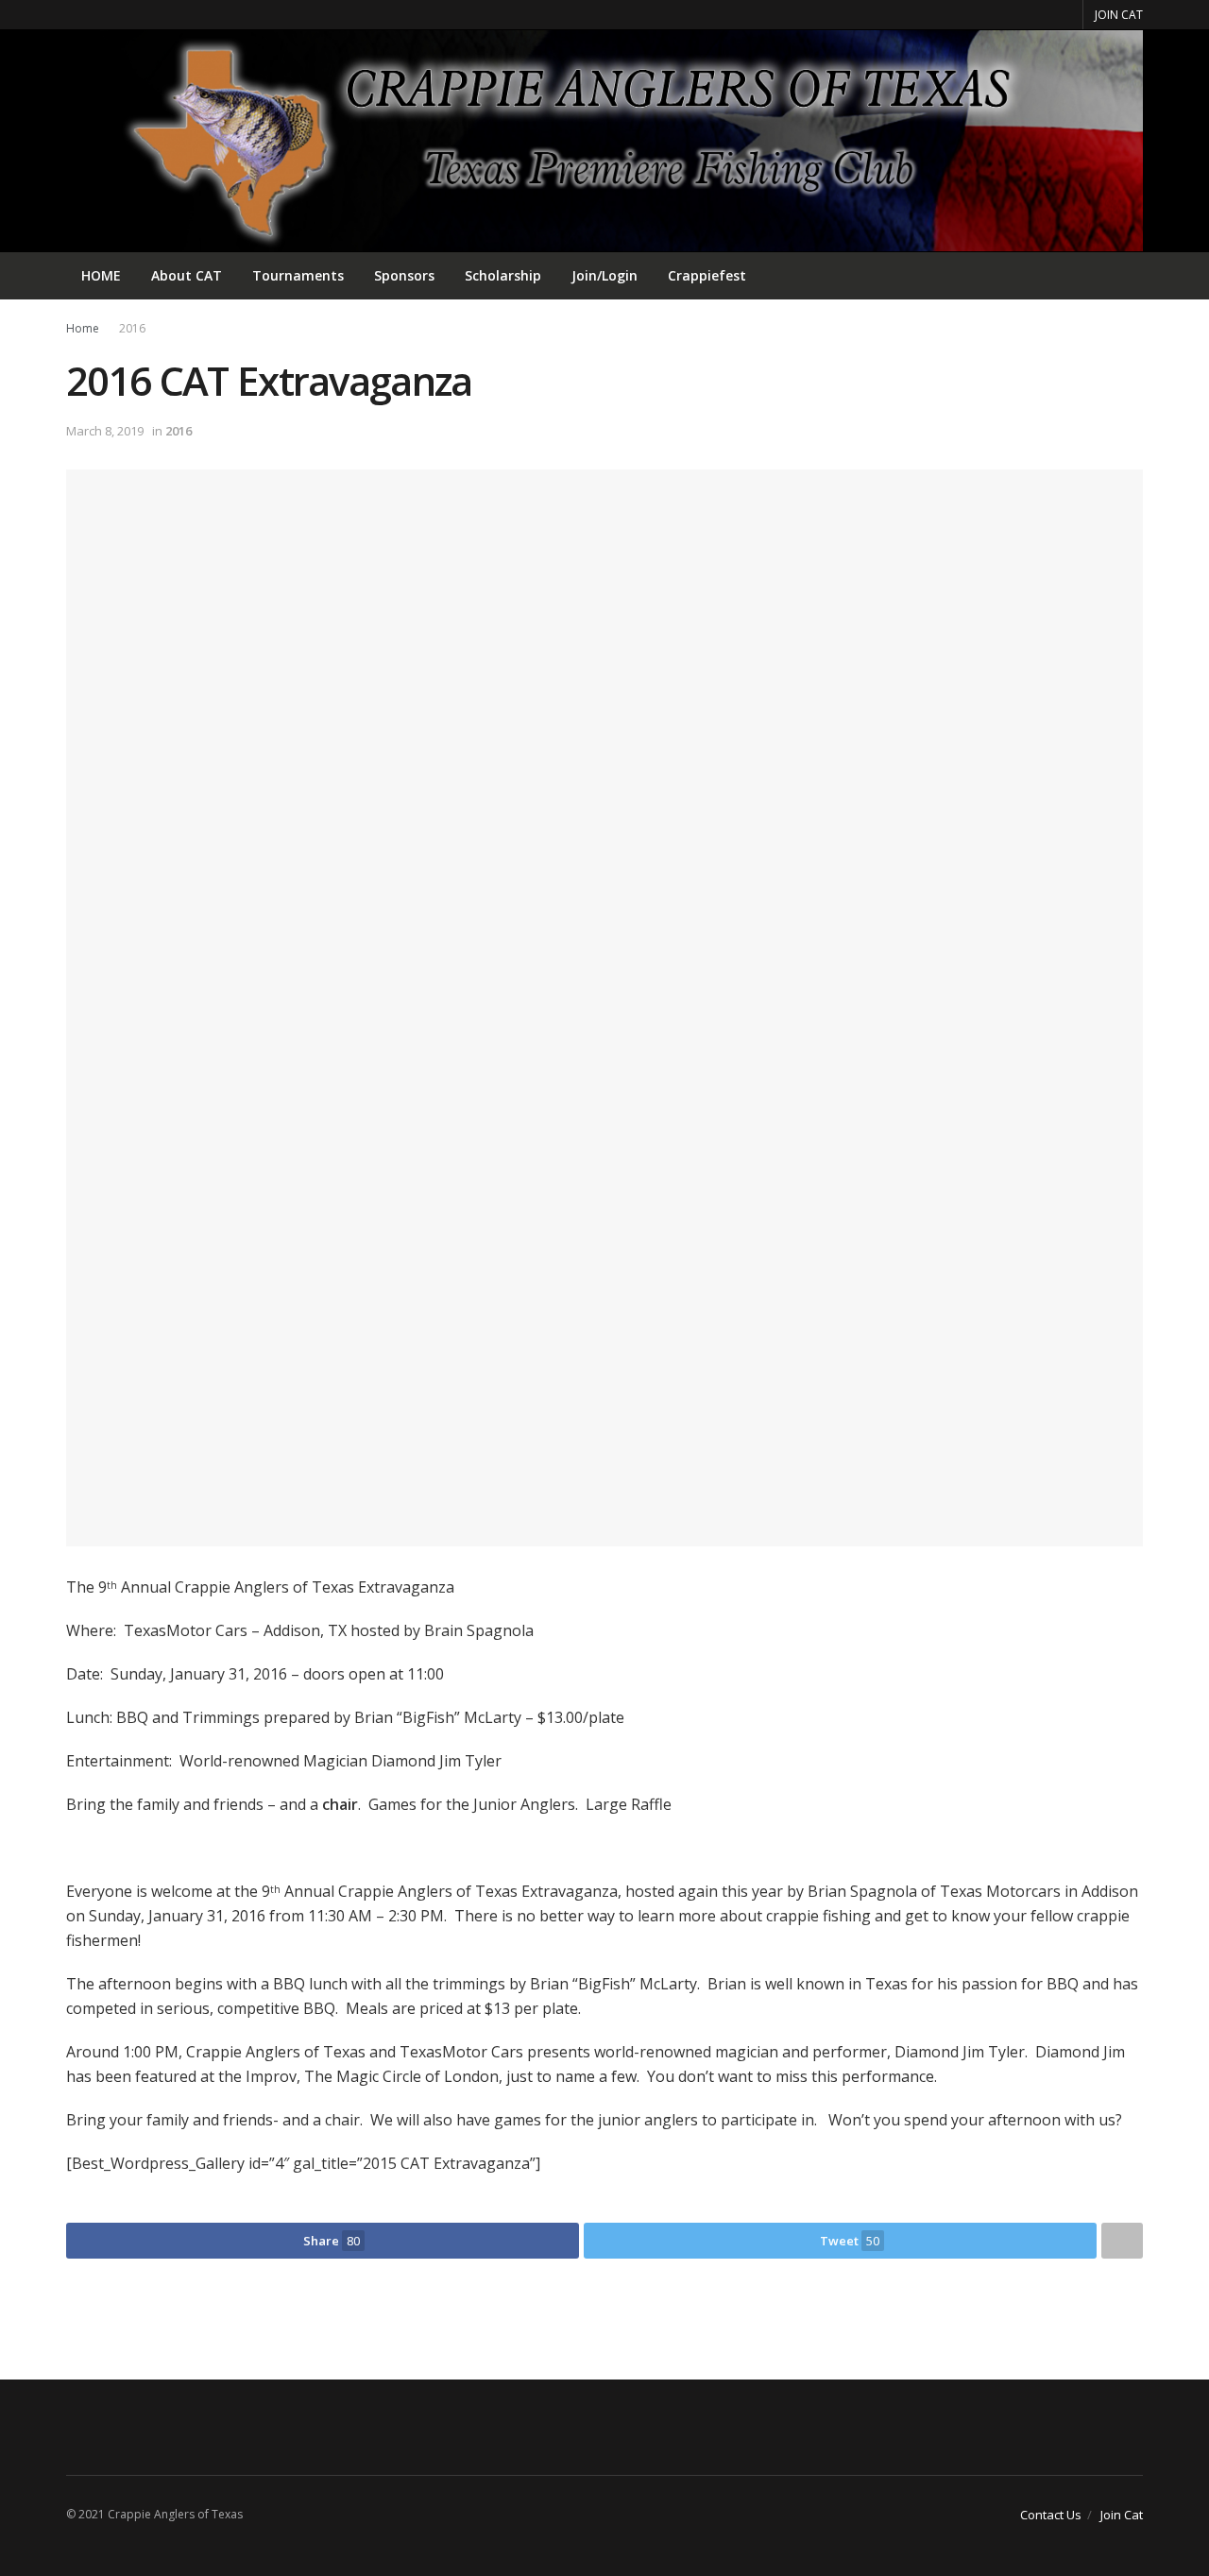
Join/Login (604, 275)
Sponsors (404, 275)
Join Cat (1122, 2515)
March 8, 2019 (105, 431)
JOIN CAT (1119, 15)
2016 (132, 328)
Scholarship (503, 275)
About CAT (187, 275)
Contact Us (1051, 2515)
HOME (101, 275)
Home (83, 328)
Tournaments (298, 275)
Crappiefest (707, 275)
